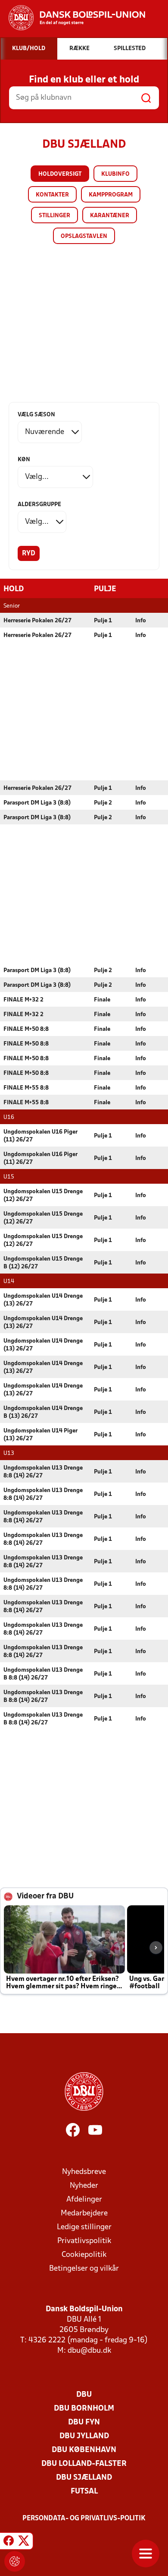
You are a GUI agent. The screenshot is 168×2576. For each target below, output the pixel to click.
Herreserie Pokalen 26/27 (37, 621)
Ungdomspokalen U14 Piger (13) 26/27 (40, 1435)
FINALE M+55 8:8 (26, 1088)
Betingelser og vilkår (84, 2269)
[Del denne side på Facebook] (9, 2542)
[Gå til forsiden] (73, 18)
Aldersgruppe (39, 505)
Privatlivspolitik (84, 2241)
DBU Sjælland (84, 2478)
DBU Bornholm (84, 2409)
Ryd (29, 554)
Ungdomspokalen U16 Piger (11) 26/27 (40, 1136)
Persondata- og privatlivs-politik (84, 2519)
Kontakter (52, 195)
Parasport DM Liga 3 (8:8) (37, 803)
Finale (102, 1000)
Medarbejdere (84, 2213)
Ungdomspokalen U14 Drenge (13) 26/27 (43, 1300)
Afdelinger (84, 2200)
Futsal (84, 2492)
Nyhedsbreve (84, 2172)
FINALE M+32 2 (23, 1000)
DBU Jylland (84, 2436)
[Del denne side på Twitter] (24, 2542)
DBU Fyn (84, 2422)
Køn (24, 460)
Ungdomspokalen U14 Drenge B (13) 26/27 (43, 1412)
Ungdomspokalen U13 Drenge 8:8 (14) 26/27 (43, 1472)
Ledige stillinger (84, 2227)
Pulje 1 (103, 621)
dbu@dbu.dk (89, 2351)
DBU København (84, 2450)
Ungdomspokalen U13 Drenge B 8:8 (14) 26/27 (43, 1674)
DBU (84, 2395)
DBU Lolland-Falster (84, 2464)
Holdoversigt (60, 174)
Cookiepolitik (84, 2255)
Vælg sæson (36, 415)
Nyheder (84, 2186)
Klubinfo (115, 174)
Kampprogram (111, 195)
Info (141, 621)
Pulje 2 (103, 803)
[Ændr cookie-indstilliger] (15, 2561)
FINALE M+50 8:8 (26, 1029)
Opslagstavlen (84, 236)
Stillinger (54, 216)
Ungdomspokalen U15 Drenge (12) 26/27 (43, 1196)
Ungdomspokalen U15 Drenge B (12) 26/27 (43, 1263)
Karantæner (110, 216)
